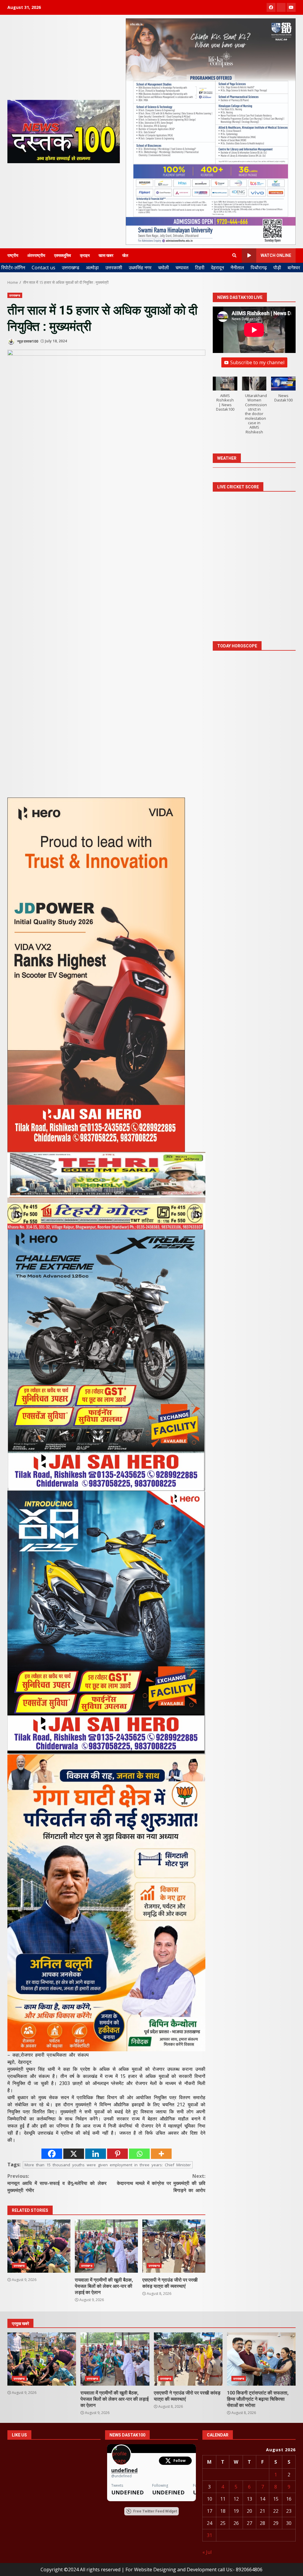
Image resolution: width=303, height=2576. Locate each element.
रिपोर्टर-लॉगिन (13, 268)
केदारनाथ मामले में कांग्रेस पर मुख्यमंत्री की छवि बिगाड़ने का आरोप (161, 2183)
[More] (161, 2154)
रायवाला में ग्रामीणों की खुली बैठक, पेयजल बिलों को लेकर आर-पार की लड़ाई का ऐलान (106, 2246)
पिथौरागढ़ (259, 268)
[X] (74, 2154)
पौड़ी (277, 268)
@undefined (121, 2476)
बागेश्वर (294, 268)
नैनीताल (237, 268)
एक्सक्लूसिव (63, 255)
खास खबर (106, 255)
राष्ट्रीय (13, 255)
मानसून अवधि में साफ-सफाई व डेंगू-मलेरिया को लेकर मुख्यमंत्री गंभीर (57, 2183)
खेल (125, 255)
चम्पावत (182, 268)
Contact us (43, 268)
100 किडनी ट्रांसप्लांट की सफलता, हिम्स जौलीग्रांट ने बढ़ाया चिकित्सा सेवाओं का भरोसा (261, 2359)
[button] (225, 397)
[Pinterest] (117, 2154)
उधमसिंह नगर (140, 268)
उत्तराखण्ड (71, 268)
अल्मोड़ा (92, 268)
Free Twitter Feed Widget (155, 2511)
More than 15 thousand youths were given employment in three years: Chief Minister (108, 2165)
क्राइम (85, 255)
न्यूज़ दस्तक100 (27, 341)
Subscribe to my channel (257, 362)
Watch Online (276, 255)
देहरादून (217, 268)
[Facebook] (52, 2154)
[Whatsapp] (139, 2154)
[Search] (234, 255)
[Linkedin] (96, 2154)
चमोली (163, 268)
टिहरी (200, 268)
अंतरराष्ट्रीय (36, 255)
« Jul (207, 2552)
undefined (124, 2470)
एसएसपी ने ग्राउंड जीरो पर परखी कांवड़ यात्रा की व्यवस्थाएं (174, 2246)
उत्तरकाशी (114, 268)
